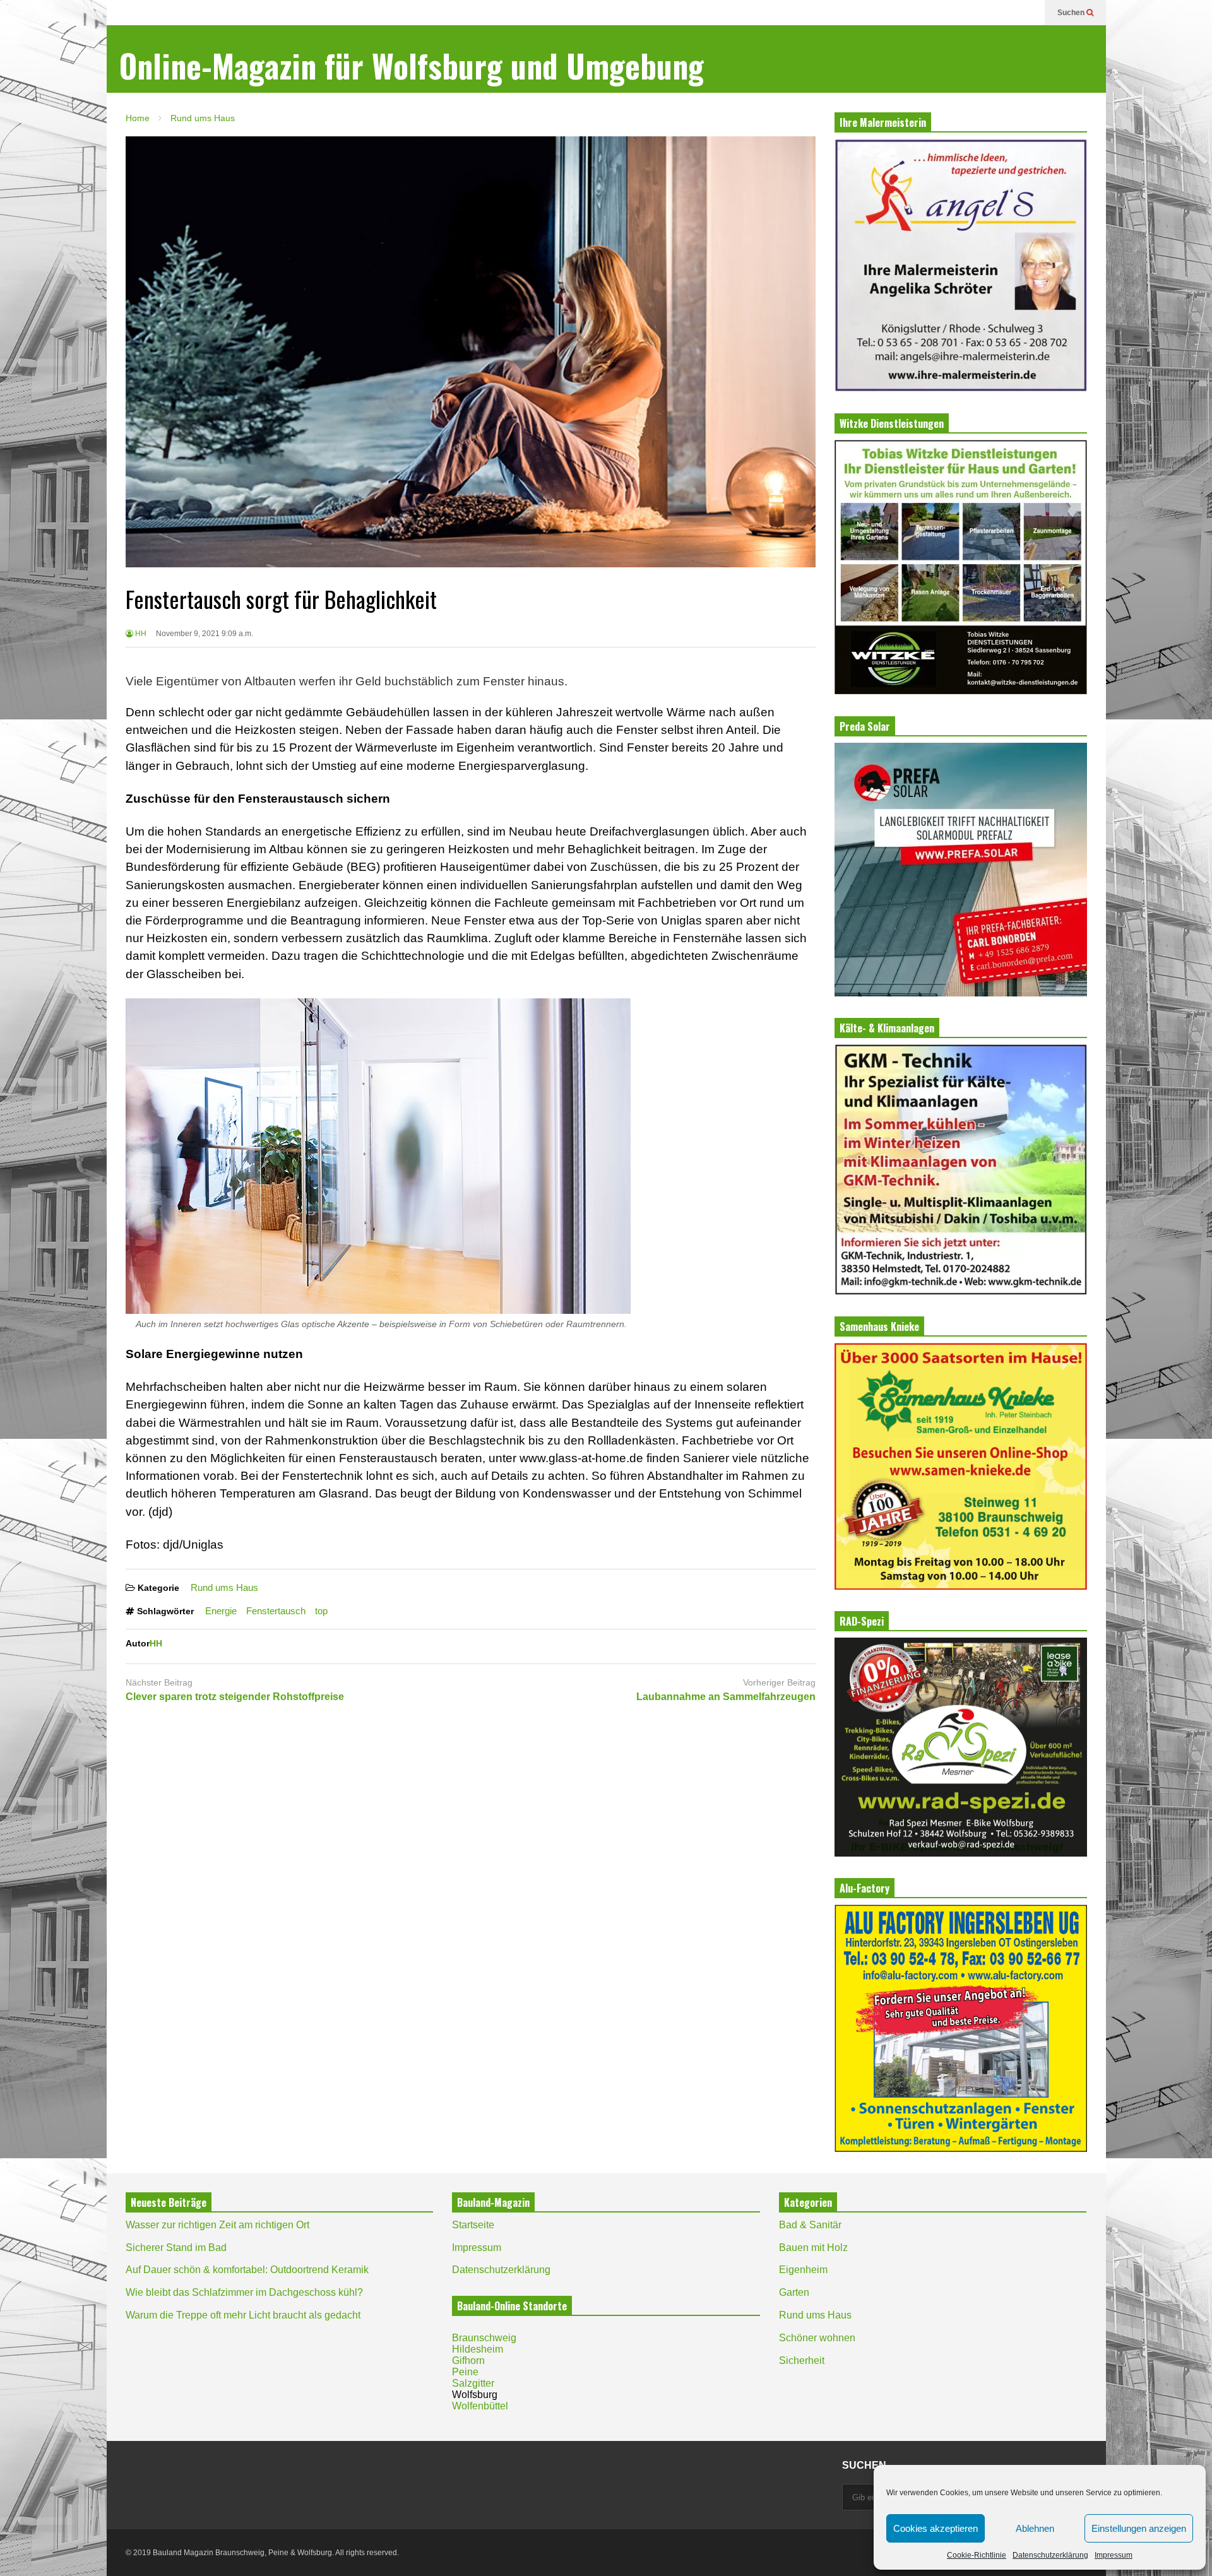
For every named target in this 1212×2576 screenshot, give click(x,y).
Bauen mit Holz (813, 2248)
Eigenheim (803, 2270)
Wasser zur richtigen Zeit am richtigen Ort (217, 2225)
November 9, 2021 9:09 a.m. (205, 634)
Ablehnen (1035, 2528)
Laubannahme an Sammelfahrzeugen (726, 1697)
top (321, 1611)
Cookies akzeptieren (936, 2528)
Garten (794, 2292)
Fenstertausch (276, 1611)
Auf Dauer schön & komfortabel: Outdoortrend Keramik (247, 2270)
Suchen (1072, 13)
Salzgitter (473, 2383)
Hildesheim (478, 2349)
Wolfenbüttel (480, 2406)
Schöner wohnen (817, 2338)
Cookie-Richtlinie (977, 2555)
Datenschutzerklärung (1050, 2555)
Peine (465, 2372)
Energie (221, 1611)
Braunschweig (484, 2338)
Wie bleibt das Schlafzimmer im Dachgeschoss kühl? (244, 2292)
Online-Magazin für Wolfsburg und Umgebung (412, 65)
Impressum (1114, 2555)
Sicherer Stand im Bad (176, 2248)
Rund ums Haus (224, 1587)
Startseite (473, 2225)
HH (140, 634)
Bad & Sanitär (810, 2225)
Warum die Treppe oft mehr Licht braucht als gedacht (243, 2315)
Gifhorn (468, 2360)
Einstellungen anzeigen (1139, 2528)
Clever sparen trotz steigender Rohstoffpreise (235, 1697)
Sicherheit (802, 2360)
